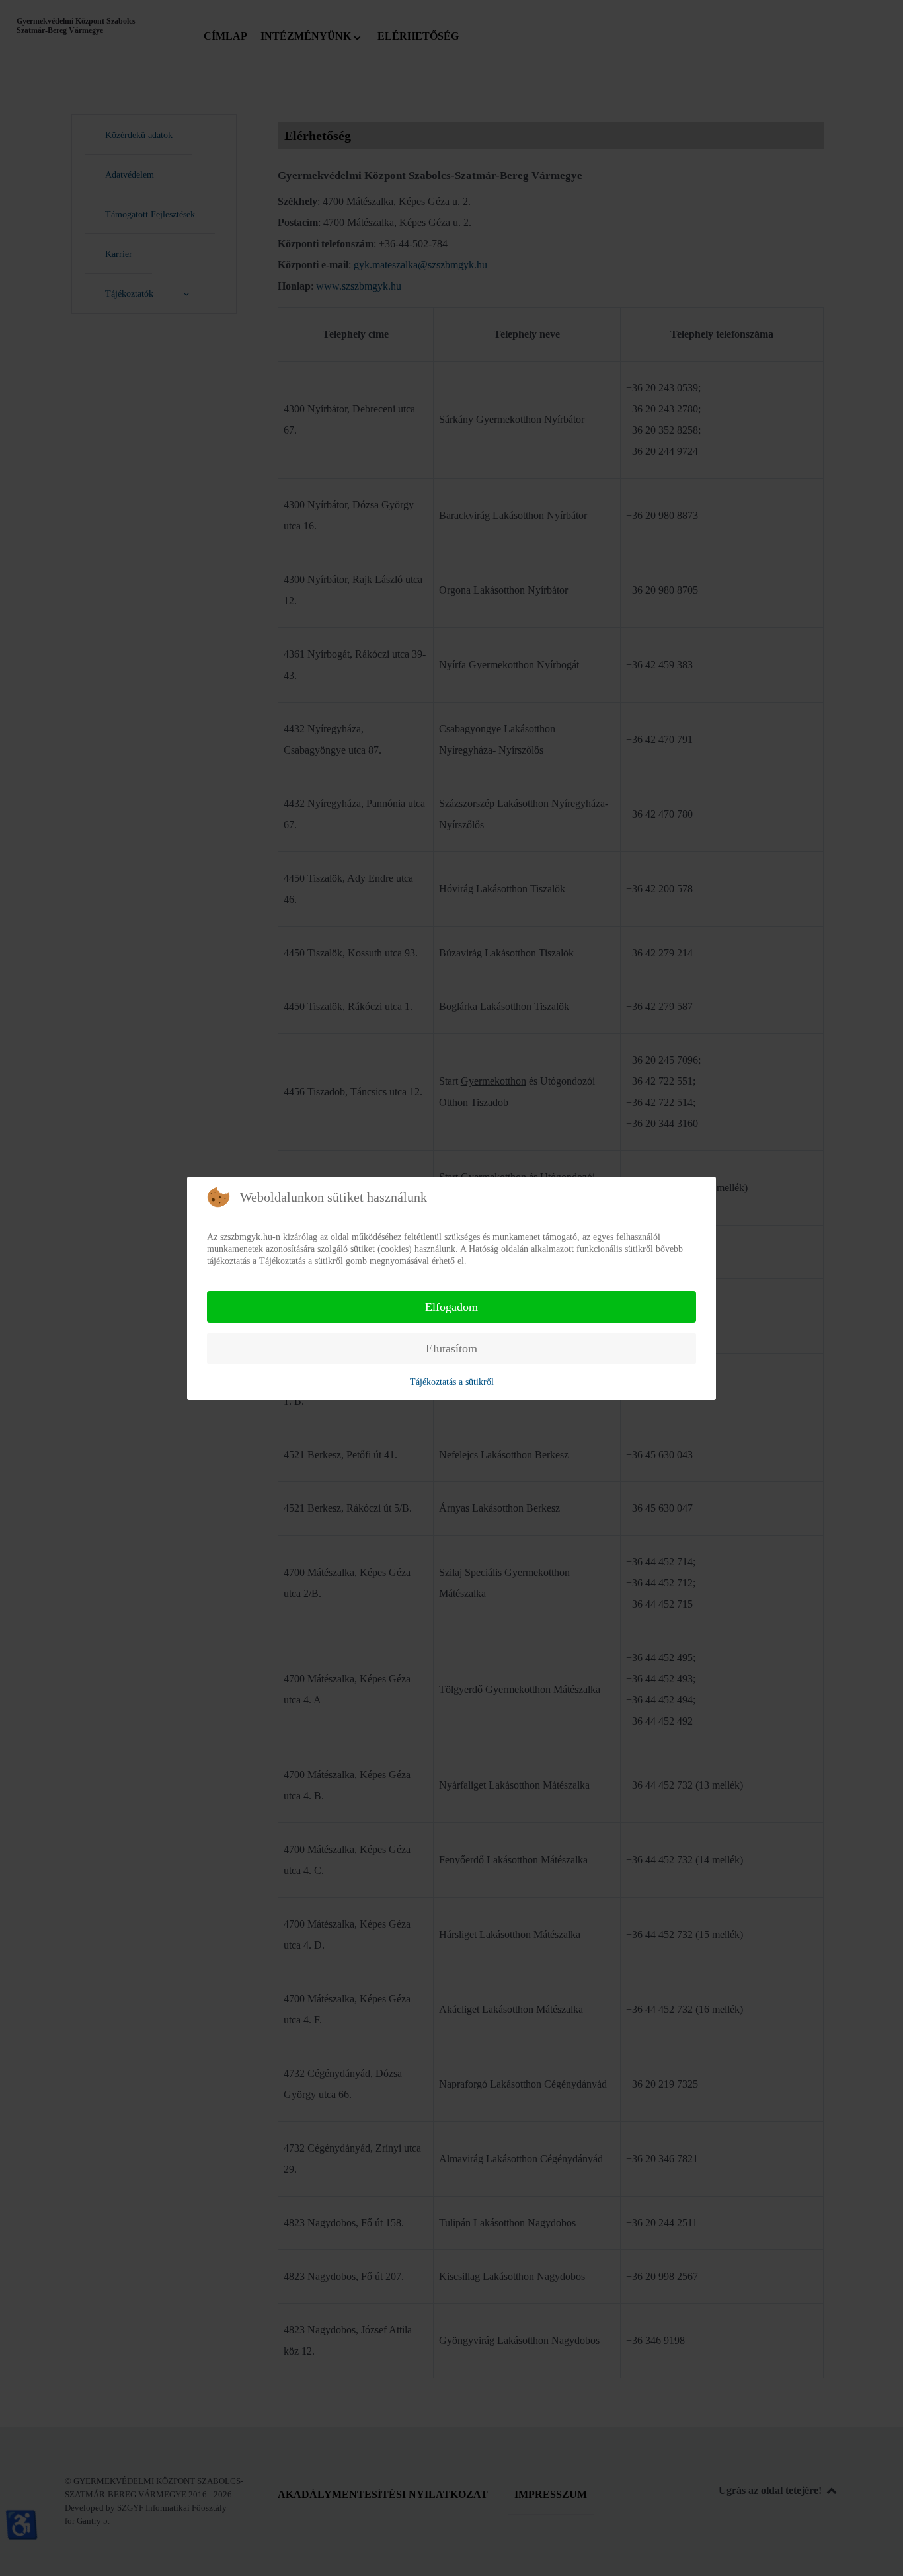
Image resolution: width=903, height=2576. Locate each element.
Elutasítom (451, 1348)
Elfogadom (451, 1307)
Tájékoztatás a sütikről (452, 1382)
